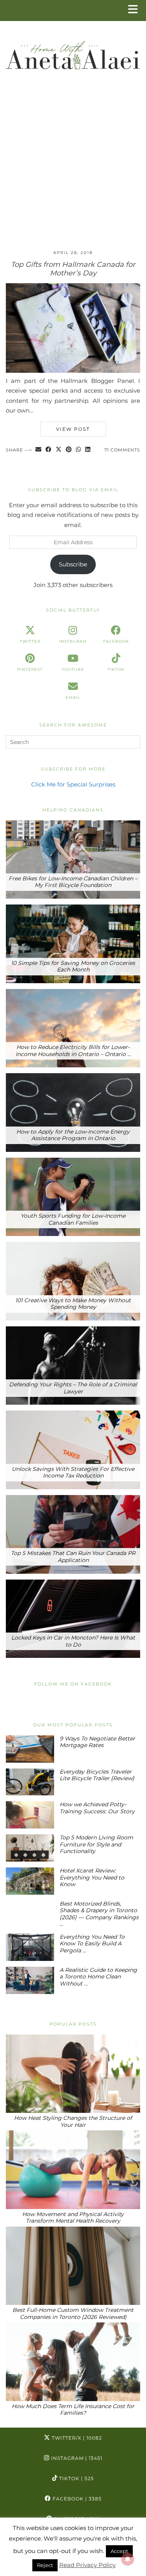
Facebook (76, 2499)
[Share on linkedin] (88, 450)
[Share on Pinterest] (69, 450)
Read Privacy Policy (87, 2565)
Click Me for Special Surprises (73, 784)
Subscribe (73, 564)
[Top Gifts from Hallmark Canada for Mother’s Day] (73, 371)
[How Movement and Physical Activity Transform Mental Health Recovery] (73, 2170)
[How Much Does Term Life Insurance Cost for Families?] (73, 2362)
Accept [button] (119, 2551)
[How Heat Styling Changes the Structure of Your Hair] (73, 2074)
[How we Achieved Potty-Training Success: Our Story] (30, 1815)
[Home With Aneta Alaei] (73, 52)
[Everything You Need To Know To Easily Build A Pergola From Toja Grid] (30, 1947)
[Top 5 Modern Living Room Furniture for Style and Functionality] (30, 1848)
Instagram (76, 2458)
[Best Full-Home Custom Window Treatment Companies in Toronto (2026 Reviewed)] (73, 2266)
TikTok (76, 2478)
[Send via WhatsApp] (79, 450)
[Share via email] (39, 450)
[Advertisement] (73, 167)
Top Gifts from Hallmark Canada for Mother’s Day (73, 269)
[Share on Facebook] (49, 450)
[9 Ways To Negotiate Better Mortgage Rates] (30, 1749)
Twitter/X (76, 2438)
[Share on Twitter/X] (59, 450)
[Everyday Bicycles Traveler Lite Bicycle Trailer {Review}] (30, 1782)
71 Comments (122, 450)
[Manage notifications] (128, 2559)
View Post (73, 429)
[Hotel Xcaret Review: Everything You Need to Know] (30, 1881)
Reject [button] (45, 2565)
